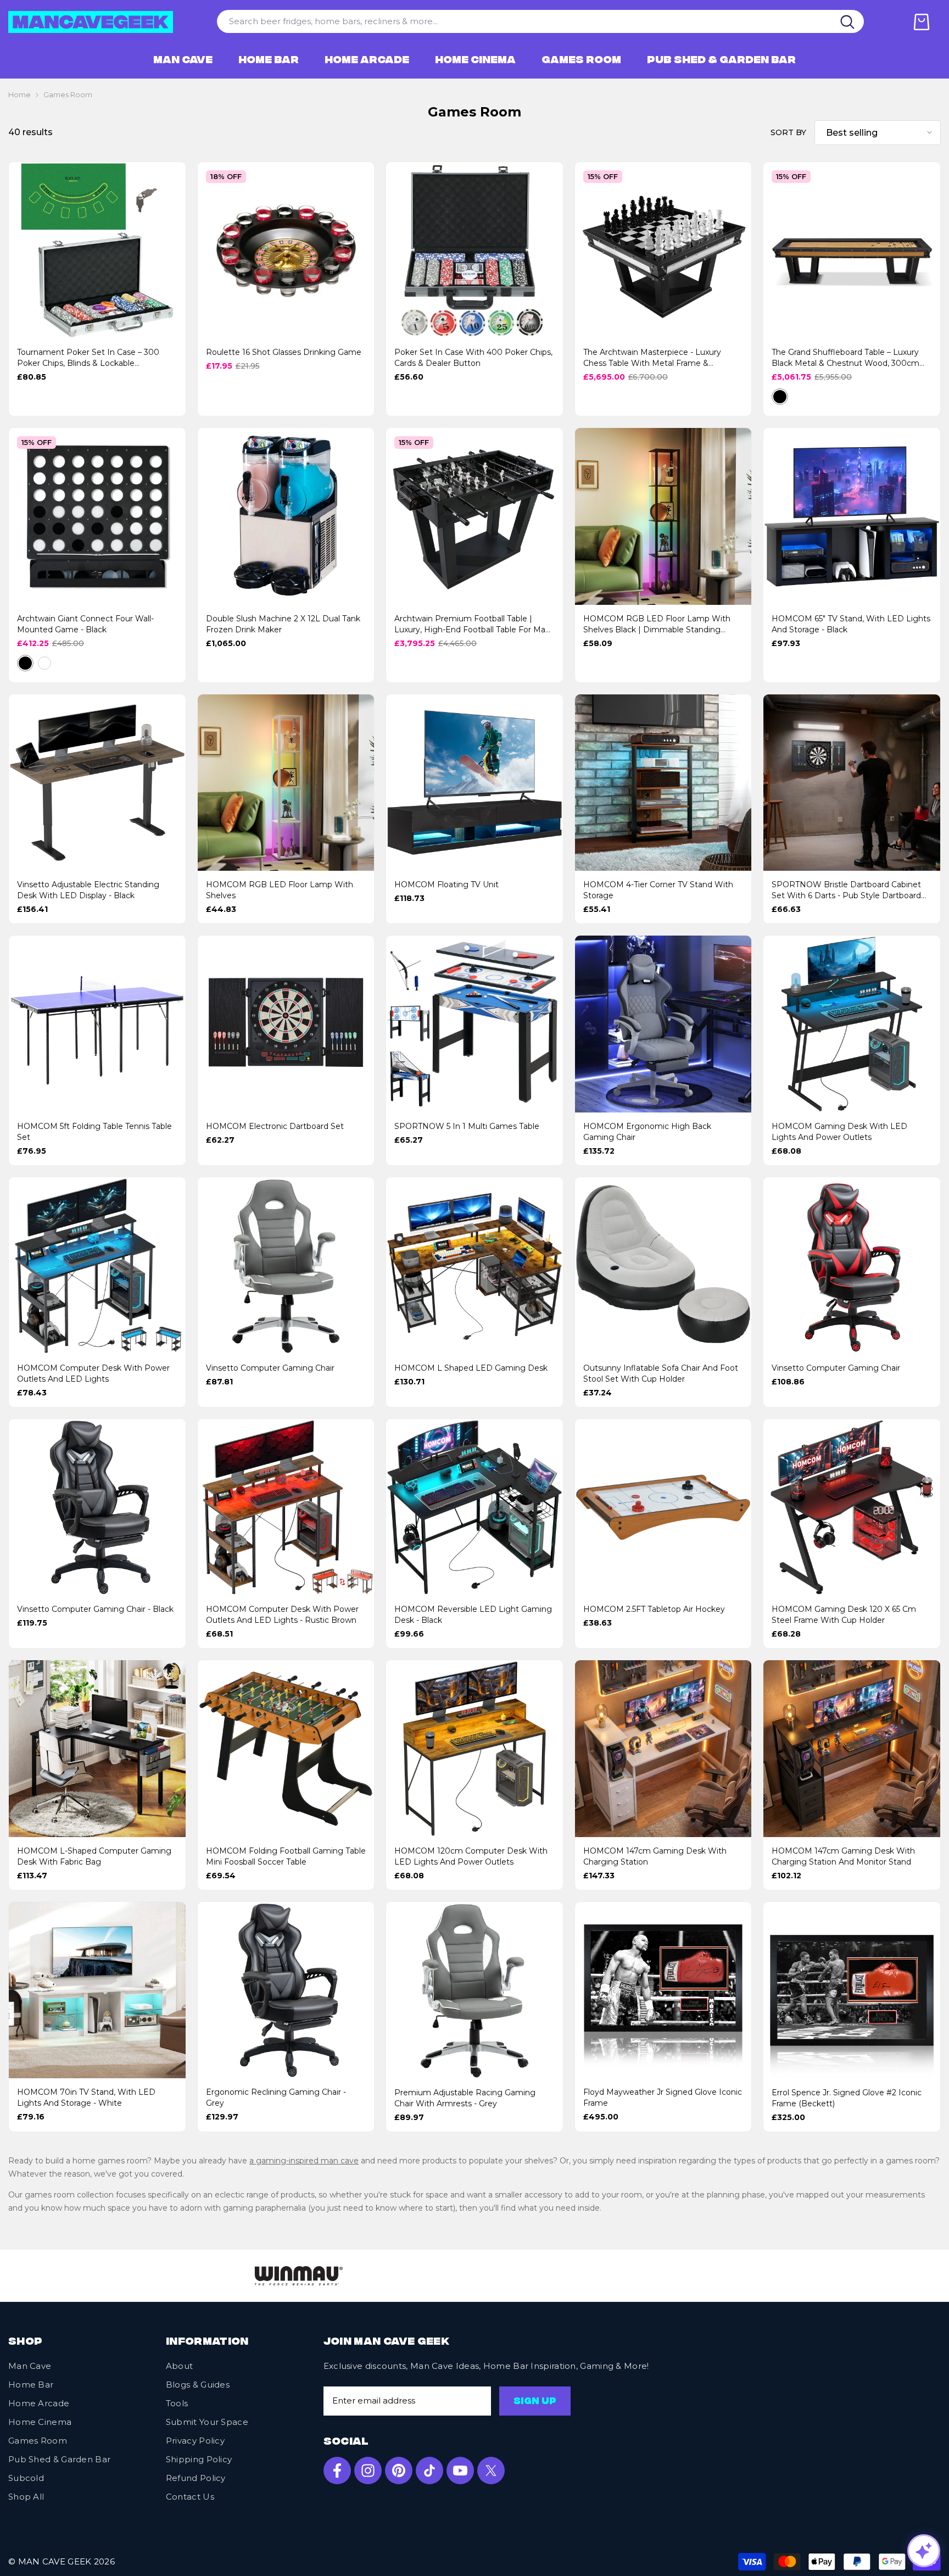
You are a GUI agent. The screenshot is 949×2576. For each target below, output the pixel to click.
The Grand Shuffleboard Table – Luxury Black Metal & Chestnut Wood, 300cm (845, 358)
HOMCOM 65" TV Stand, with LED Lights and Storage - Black (851, 624)
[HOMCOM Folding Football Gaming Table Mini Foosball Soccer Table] (286, 1749)
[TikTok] (429, 2474)
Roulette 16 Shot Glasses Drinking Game (284, 352)
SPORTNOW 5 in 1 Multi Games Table (467, 1126)
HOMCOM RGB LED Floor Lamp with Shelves (280, 890)
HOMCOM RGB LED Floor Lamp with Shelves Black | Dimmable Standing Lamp (657, 624)
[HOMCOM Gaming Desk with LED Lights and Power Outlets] (852, 1024)
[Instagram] (368, 2474)
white (44, 663)
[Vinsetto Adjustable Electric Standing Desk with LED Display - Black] (97, 783)
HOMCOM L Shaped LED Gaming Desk (471, 1368)
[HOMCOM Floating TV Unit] (474, 783)
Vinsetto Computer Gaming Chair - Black (95, 1609)
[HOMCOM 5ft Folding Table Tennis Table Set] (97, 1024)
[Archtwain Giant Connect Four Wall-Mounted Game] (97, 516)
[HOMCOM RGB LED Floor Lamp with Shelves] (286, 783)
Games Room (68, 95)
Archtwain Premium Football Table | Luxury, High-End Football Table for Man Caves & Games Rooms (472, 624)
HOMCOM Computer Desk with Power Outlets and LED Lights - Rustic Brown (282, 1615)
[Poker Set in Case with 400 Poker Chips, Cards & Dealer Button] (474, 251)
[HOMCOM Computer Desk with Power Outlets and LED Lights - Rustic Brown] (286, 1507)
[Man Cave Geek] (459, 2278)
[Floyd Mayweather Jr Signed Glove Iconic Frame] (663, 1990)
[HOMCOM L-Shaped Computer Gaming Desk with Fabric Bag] (97, 1749)
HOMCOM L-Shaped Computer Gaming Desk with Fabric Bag (94, 1856)
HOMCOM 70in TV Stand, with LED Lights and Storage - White (86, 2097)
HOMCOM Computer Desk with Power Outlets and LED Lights (93, 1373)
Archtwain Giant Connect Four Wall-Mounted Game (85, 624)
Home (19, 95)
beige (799, 397)
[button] (878, 133)
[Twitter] (491, 2474)
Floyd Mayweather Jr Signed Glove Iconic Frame (663, 2097)
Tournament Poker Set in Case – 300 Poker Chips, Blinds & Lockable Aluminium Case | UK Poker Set (88, 358)
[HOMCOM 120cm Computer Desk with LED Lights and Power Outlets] (474, 1749)
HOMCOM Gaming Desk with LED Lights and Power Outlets (839, 1132)
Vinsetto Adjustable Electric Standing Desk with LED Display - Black (88, 890)
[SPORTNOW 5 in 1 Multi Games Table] (474, 1024)
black (780, 397)
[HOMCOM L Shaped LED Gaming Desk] (474, 1266)
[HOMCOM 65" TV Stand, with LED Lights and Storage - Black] (852, 516)
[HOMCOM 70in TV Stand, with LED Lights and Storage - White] (97, 1990)
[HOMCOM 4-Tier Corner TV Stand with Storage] (663, 783)
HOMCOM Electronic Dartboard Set (275, 1126)
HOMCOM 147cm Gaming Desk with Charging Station (655, 1856)
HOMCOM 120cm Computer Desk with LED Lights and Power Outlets (471, 1856)
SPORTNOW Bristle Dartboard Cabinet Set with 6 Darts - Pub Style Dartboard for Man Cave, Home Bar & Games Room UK (846, 890)
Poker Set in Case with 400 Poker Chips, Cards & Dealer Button (473, 358)
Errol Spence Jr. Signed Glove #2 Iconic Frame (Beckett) (847, 2098)
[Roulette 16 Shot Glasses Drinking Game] (286, 251)
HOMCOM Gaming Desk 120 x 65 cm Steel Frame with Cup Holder (844, 1615)
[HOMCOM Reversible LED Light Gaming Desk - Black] (474, 1507)
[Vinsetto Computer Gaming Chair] (286, 1266)
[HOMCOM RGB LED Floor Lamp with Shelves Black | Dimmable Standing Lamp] (663, 516)
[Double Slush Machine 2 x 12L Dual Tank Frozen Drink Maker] (286, 516)
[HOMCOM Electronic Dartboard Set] (286, 1024)
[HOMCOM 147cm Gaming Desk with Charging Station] (663, 1749)
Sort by (788, 132)
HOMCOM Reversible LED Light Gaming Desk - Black (473, 1615)
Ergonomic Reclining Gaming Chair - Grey (276, 2097)
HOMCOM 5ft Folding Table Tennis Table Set (94, 1132)
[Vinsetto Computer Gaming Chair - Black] (97, 1507)
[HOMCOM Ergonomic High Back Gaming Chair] (663, 1024)
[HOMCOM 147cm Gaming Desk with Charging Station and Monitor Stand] (852, 1749)
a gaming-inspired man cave (304, 2161)
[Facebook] (337, 2474)
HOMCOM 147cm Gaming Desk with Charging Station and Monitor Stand (843, 1856)
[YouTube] (460, 2474)
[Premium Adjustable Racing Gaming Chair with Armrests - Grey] (474, 1990)
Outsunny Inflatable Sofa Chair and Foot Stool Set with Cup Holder (661, 1373)
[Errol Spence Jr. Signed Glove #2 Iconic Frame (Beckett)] (852, 1990)
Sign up (535, 2406)
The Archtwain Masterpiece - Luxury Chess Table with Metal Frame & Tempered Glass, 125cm (652, 358)
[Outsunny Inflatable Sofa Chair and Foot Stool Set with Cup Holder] (663, 1266)
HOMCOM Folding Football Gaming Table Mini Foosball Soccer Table (286, 1856)
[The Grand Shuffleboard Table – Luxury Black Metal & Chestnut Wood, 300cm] (852, 251)
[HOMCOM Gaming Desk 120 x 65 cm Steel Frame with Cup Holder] (852, 1507)
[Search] (848, 21)
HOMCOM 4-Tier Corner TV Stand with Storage (658, 890)
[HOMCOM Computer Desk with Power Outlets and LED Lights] (97, 1266)
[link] (103, 2277)
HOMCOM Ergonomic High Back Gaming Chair (647, 1132)
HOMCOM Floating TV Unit (446, 884)
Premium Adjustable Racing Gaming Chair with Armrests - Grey (465, 2098)
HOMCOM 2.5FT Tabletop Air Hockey (654, 1609)
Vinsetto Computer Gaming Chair (270, 1368)
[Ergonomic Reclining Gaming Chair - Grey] (286, 1990)
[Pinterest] (399, 2474)
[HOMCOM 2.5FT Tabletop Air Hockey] (663, 1507)
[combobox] (524, 21)
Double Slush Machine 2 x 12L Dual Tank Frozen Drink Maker (283, 624)
